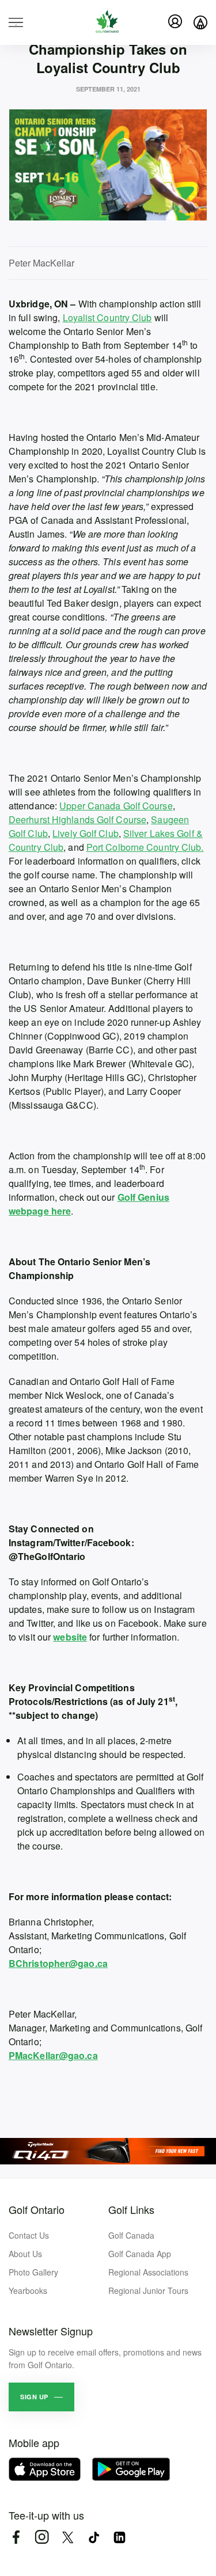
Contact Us (29, 2235)
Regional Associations (148, 2272)
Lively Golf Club (86, 833)
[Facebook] (16, 2537)
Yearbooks (28, 2290)
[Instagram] (42, 2537)
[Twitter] (68, 2537)
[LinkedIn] (120, 2537)
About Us (25, 2254)
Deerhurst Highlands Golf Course (77, 819)
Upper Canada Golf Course (116, 806)
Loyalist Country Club (107, 317)
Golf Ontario (37, 2209)
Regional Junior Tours (148, 2290)
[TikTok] (94, 2537)
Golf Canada (131, 2235)
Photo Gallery (33, 2272)
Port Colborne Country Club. (145, 847)
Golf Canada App (140, 2254)
